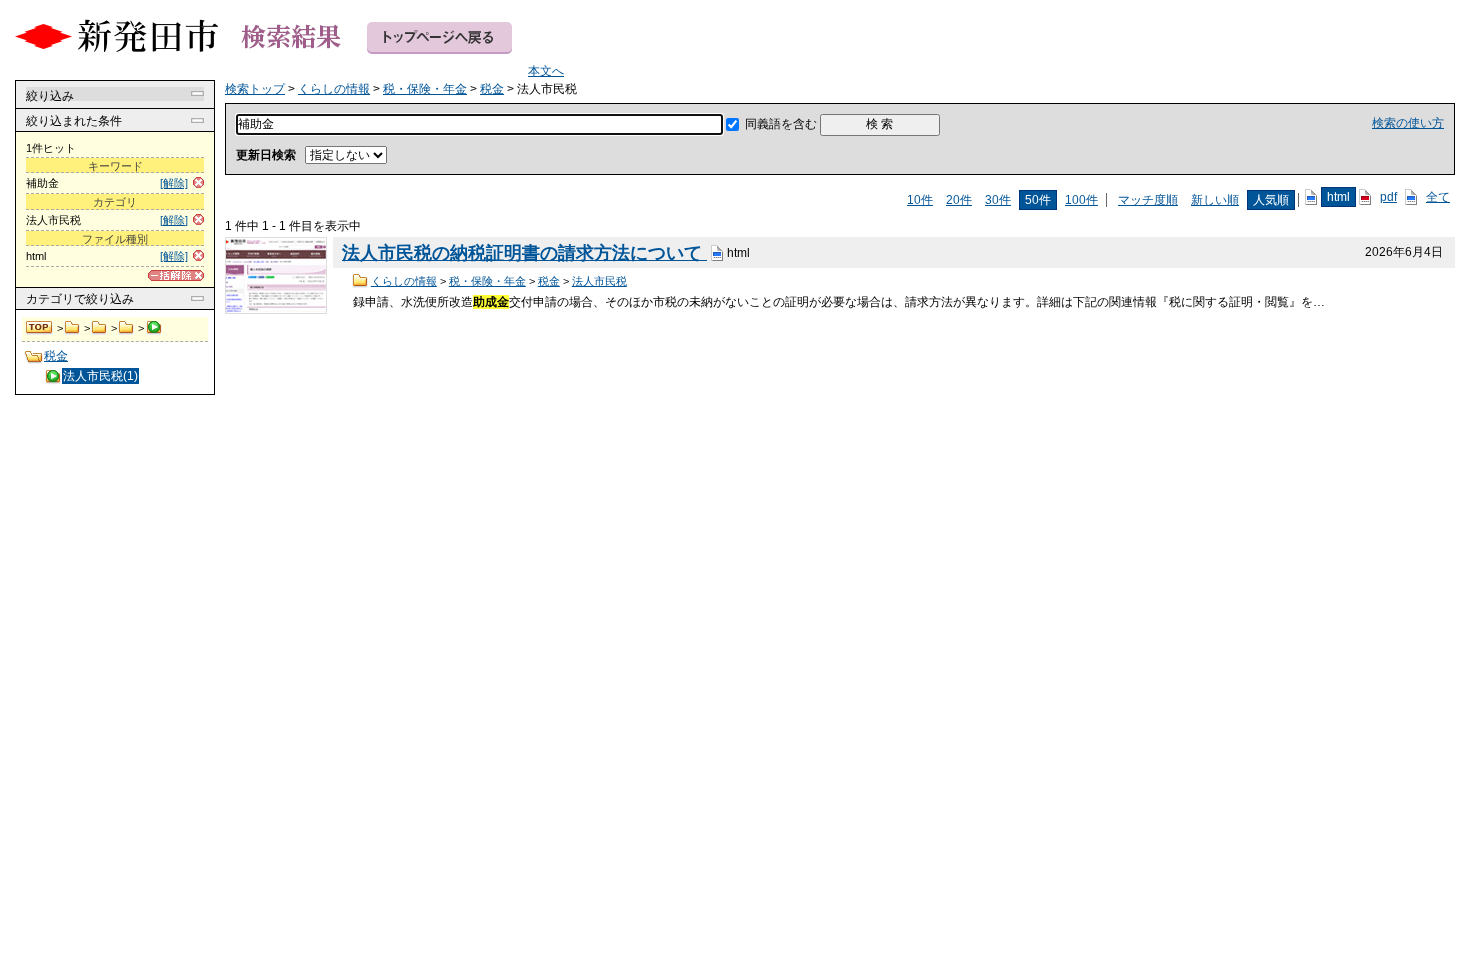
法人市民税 (599, 281)
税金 (126, 328)
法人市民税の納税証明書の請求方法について (524, 253)
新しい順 (1215, 200)
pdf (1388, 197)
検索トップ (40, 328)
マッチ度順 (1148, 200)
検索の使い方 (1408, 123)
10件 (920, 200)
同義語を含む (781, 124)
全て (1438, 197)
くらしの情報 (72, 328)
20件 (959, 200)
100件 (1081, 200)
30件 (998, 200)
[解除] (174, 183)
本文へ (546, 71)
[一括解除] (176, 275)
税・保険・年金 (99, 328)
